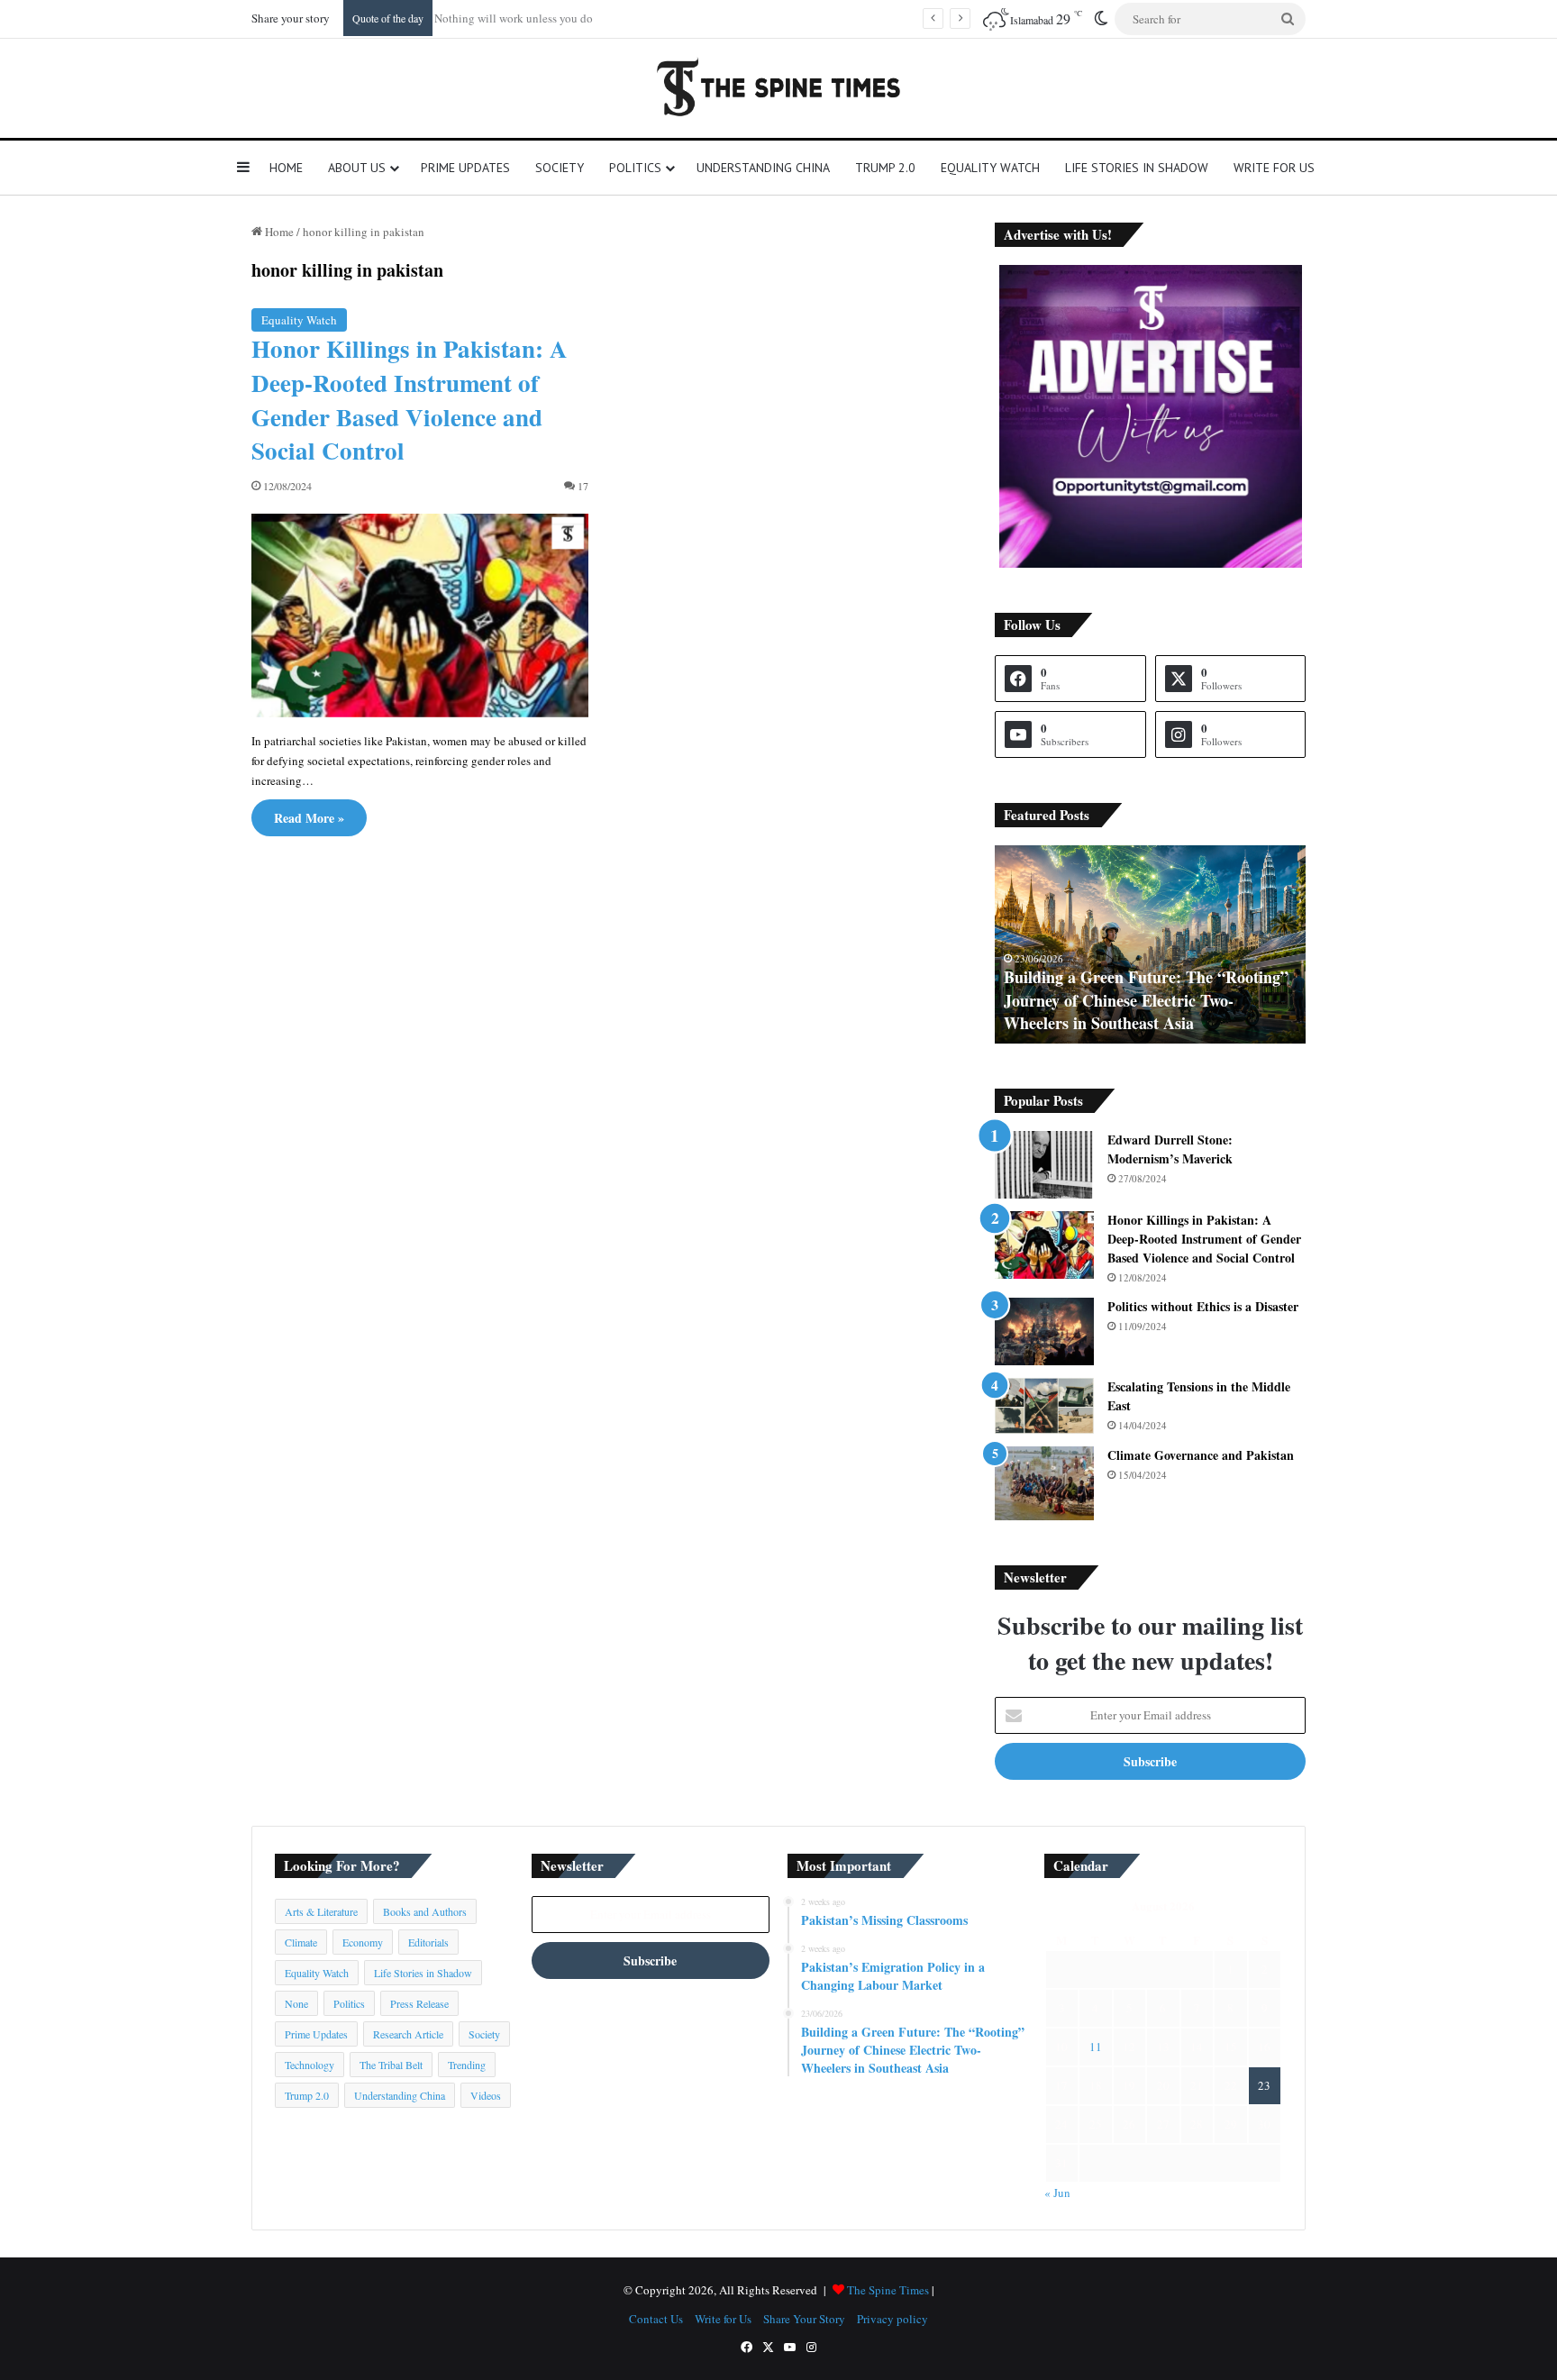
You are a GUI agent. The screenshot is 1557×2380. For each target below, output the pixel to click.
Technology (310, 2065)
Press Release (419, 2003)
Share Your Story (804, 2319)
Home (286, 168)
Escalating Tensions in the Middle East (1199, 1396)
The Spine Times (888, 2290)
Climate (301, 1942)
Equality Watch (990, 168)
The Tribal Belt (391, 2065)
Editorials (428, 1942)
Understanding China (763, 168)
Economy (363, 1942)
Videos (486, 2095)
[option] (1150, 944)
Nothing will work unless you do (521, 18)
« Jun (1057, 2193)
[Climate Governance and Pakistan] (1044, 1483)
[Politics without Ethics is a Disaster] (1044, 1331)
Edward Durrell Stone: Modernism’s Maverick (1170, 1149)
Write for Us (1274, 168)
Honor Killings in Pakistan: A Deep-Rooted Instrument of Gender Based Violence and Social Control (410, 399)
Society (560, 168)
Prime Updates (465, 168)
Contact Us (656, 2319)
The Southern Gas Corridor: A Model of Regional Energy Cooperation (1145, 1012)
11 (1096, 2047)
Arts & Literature (321, 1911)
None (296, 2003)
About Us (357, 168)
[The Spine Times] (778, 88)
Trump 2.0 (885, 168)
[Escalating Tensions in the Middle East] (1044, 1406)
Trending (467, 2065)
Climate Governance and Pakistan (1201, 1455)
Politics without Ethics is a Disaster (1203, 1306)
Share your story (291, 18)
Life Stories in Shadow (1137, 168)
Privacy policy (892, 2319)
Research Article (408, 2034)
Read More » (309, 818)
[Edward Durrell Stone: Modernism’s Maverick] (1044, 1165)
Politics (635, 168)
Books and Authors (425, 1911)
